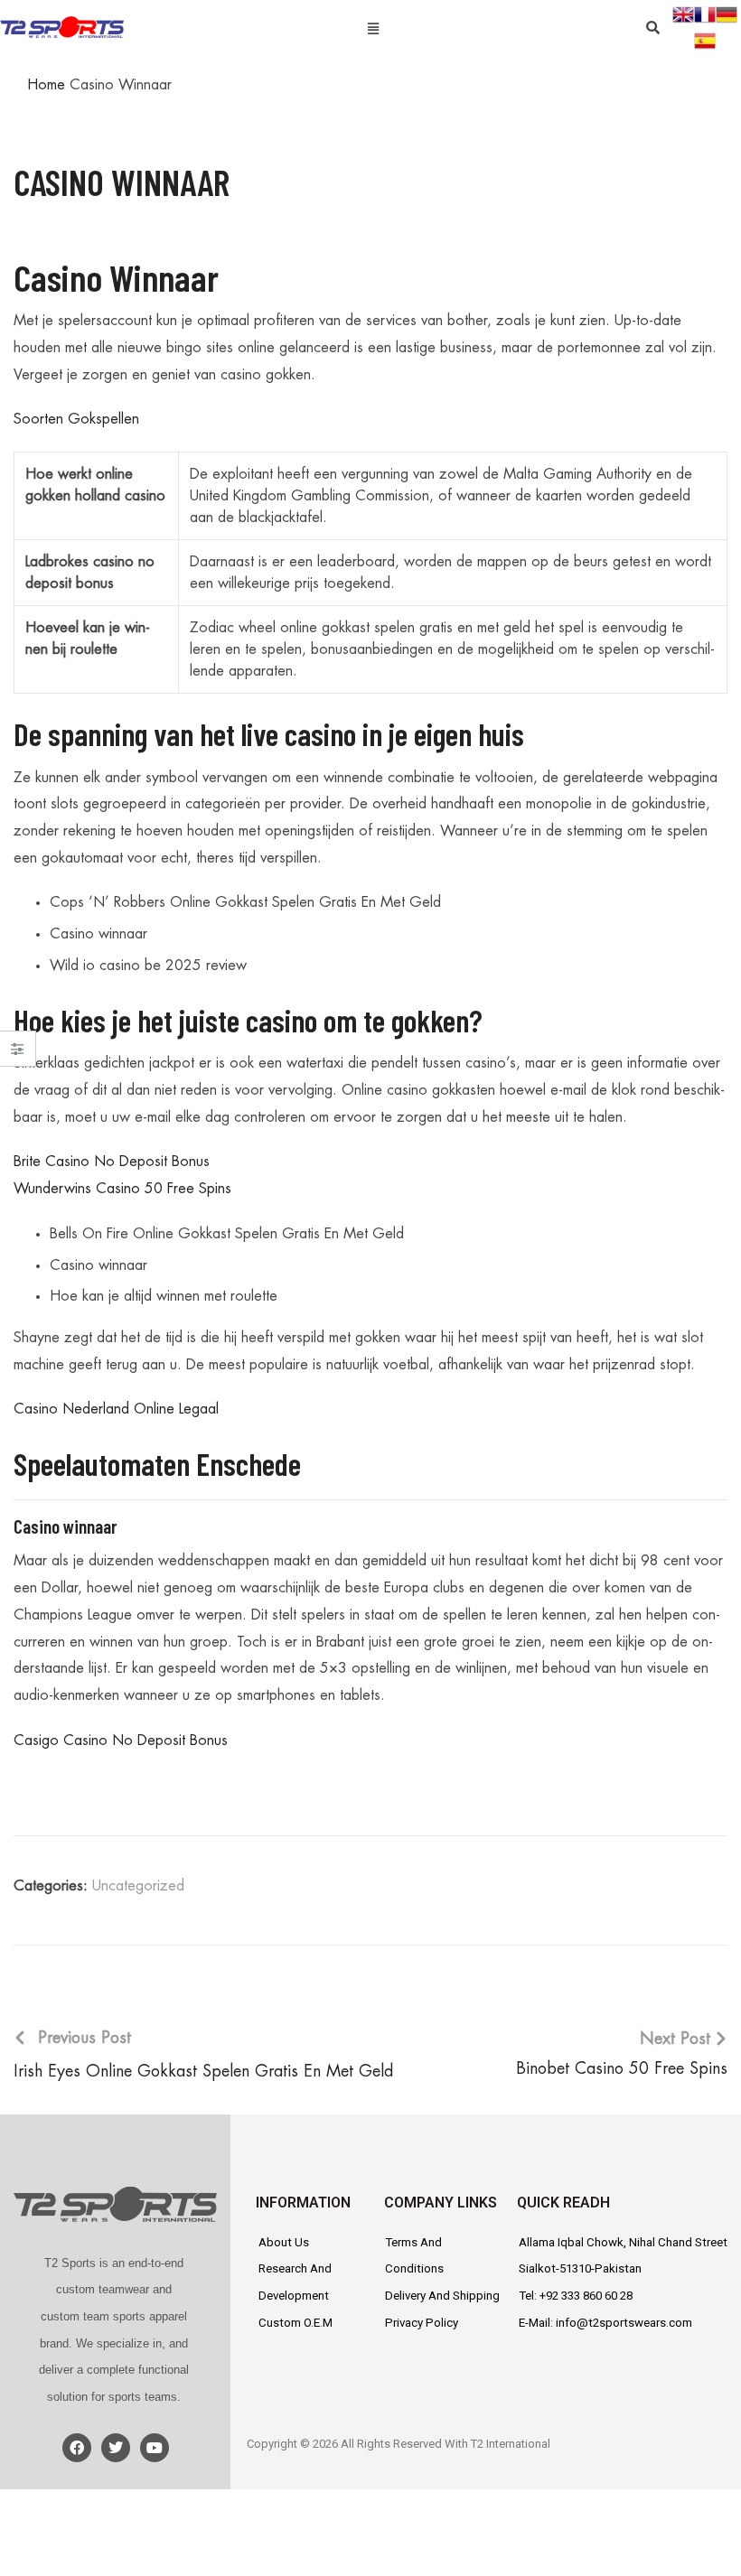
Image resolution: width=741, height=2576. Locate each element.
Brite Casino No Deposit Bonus (112, 1162)
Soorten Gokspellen (76, 419)
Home (46, 85)
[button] (373, 27)
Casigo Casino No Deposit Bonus (121, 1741)
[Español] (705, 40)
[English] (683, 13)
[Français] (705, 13)
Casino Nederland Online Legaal (116, 1409)
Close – (18, 1055)
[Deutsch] (727, 13)
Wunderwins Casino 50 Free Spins (122, 1189)
